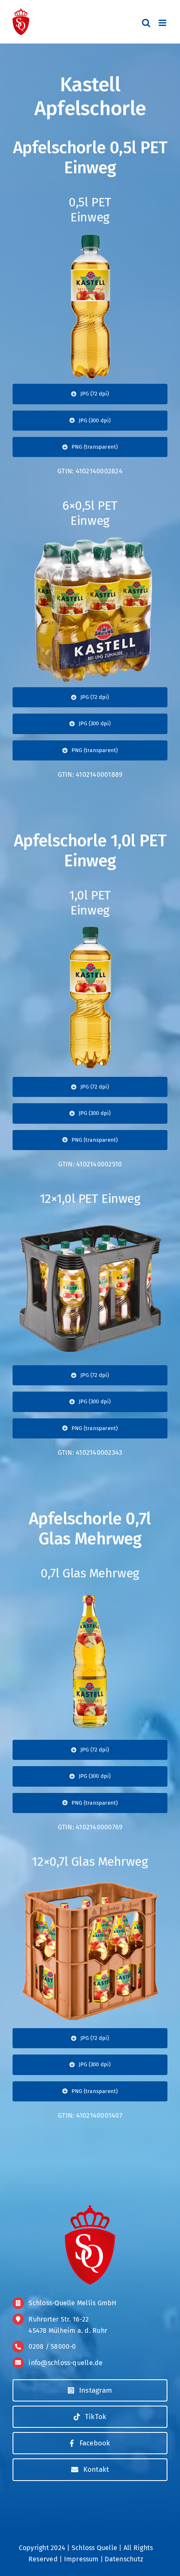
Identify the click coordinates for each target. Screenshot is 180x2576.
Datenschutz (124, 2559)
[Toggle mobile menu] (163, 23)
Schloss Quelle (94, 2548)
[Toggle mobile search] (146, 23)
